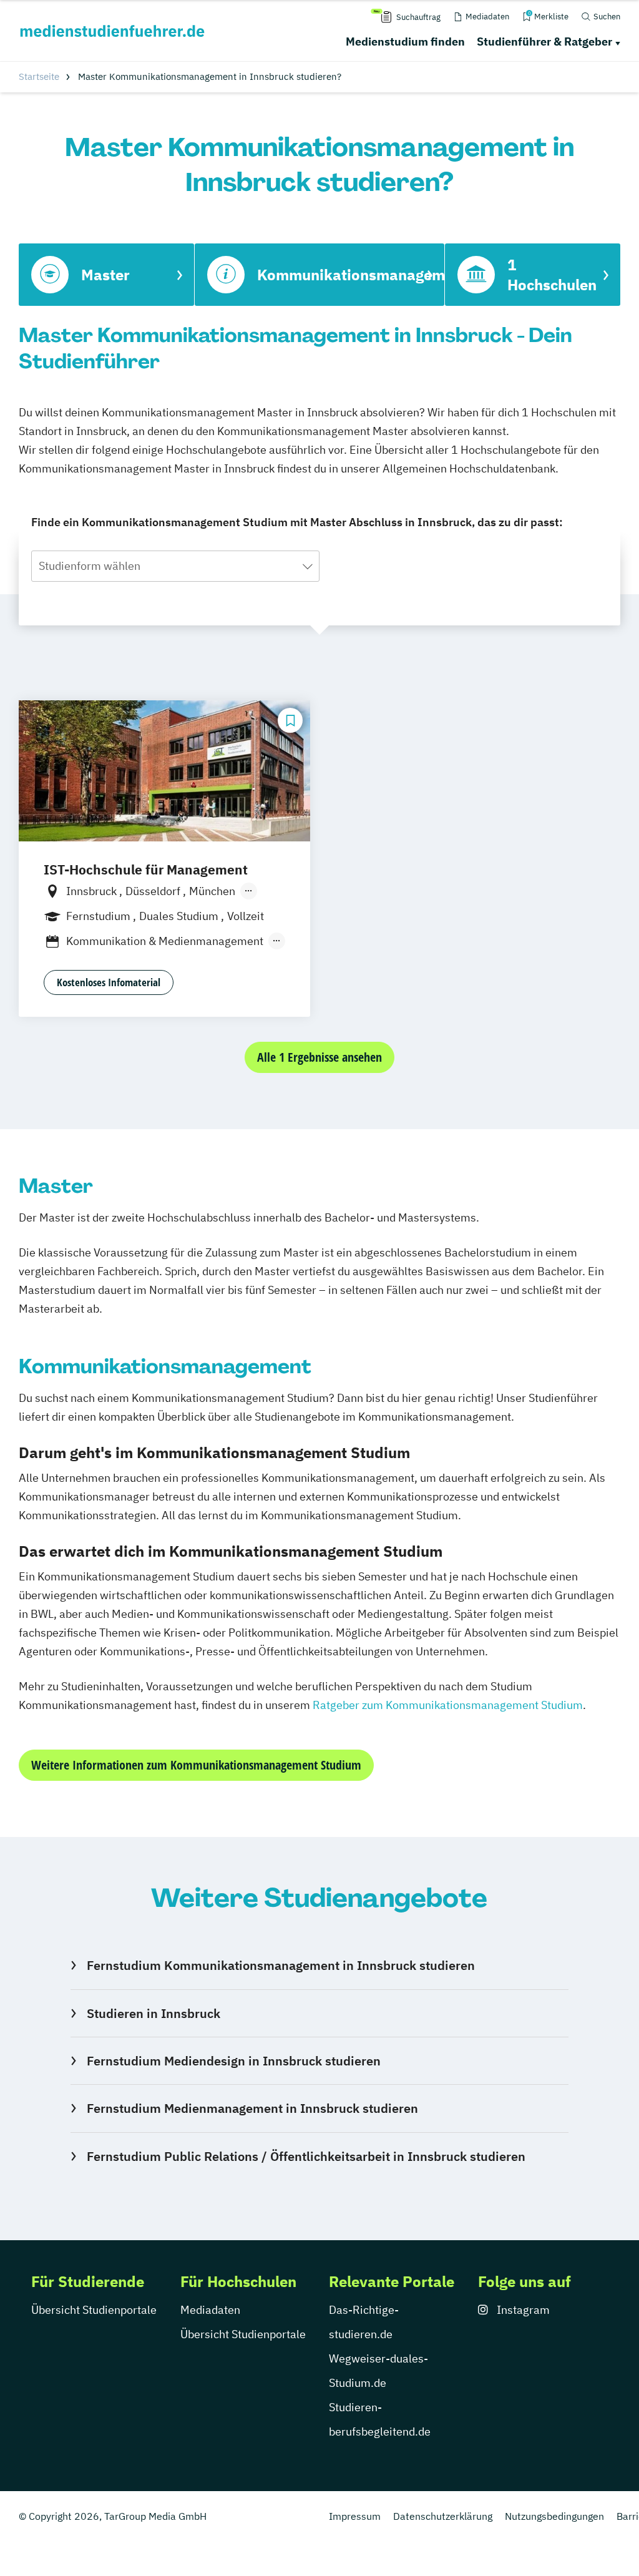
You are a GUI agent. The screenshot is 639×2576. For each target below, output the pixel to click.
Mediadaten (210, 2310)
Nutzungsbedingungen (554, 2516)
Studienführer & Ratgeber (544, 42)
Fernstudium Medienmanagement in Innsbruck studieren (252, 2108)
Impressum (355, 2516)
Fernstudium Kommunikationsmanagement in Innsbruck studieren (281, 1965)
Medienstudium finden (405, 42)
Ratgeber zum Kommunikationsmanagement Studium (448, 1705)
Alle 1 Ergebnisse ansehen (319, 1057)
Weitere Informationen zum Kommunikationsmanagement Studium (196, 1765)
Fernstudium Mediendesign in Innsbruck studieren (234, 2061)
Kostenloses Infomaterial (109, 982)
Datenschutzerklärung (443, 2516)
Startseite (39, 76)
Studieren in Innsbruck (154, 2013)
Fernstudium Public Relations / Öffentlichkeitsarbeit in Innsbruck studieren (306, 2156)
